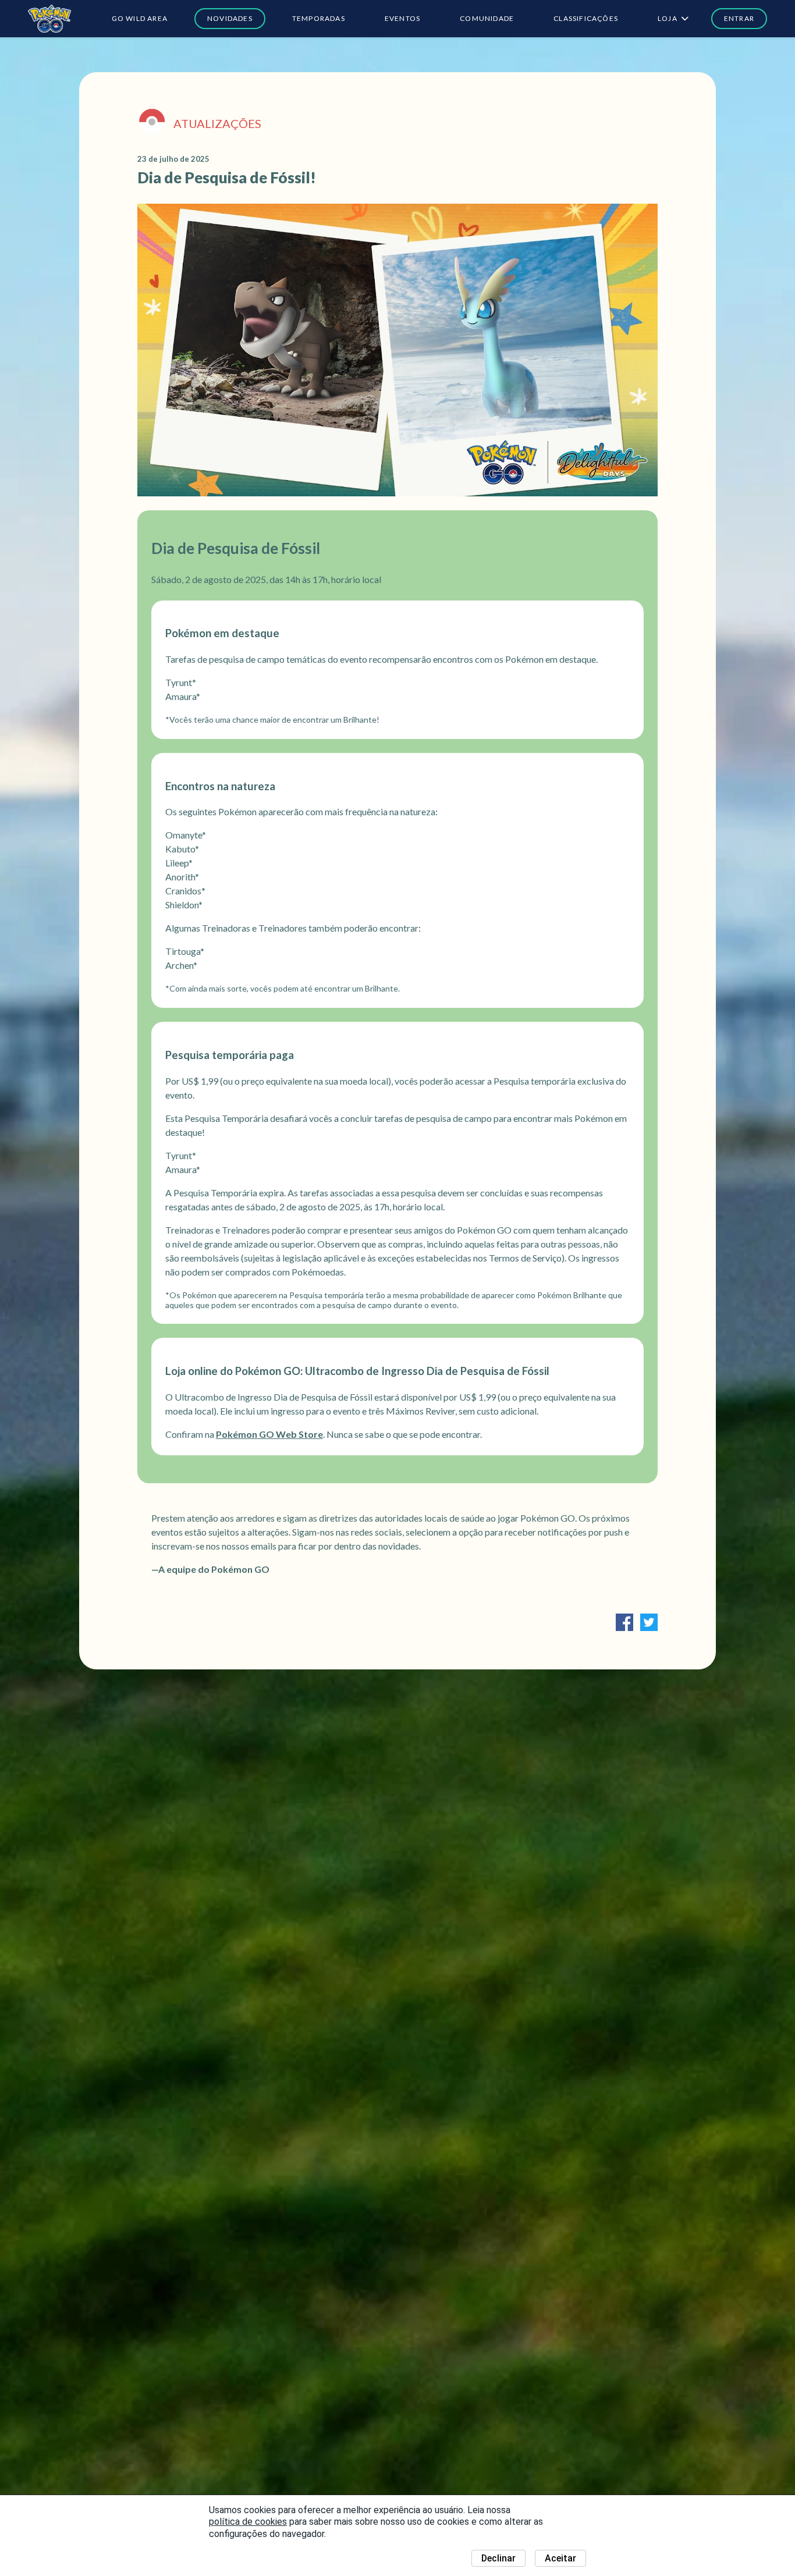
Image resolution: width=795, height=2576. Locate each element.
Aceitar (560, 2558)
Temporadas (319, 18)
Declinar (498, 2558)
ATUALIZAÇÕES (217, 123)
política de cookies (248, 2522)
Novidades (230, 18)
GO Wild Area (140, 18)
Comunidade (487, 18)
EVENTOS (402, 18)
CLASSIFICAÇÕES (586, 18)
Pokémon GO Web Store (269, 1434)
